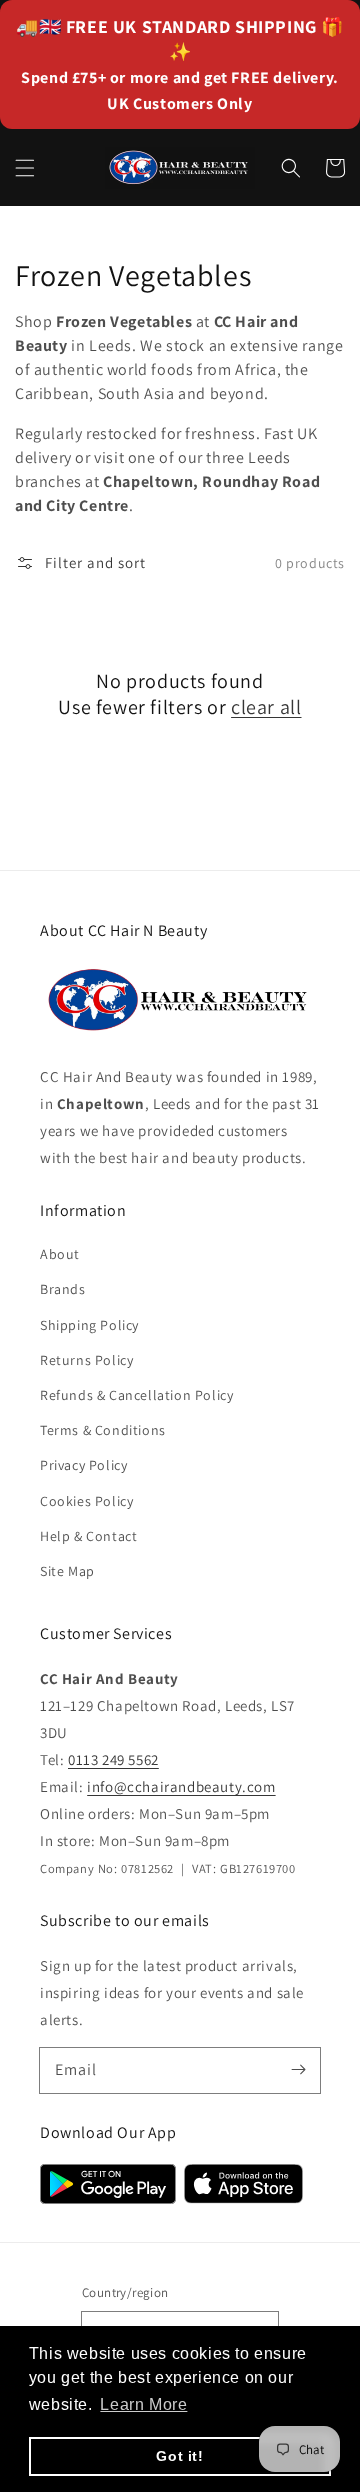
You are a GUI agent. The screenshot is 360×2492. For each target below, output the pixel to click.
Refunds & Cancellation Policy (136, 1395)
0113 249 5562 (113, 1759)
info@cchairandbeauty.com (181, 1786)
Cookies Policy (86, 1501)
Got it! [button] (179, 2456)
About (60, 1254)
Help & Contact (88, 1536)
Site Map (67, 1571)
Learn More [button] (143, 2404)
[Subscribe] (298, 2070)
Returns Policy (86, 1360)
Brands (63, 1289)
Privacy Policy (83, 1465)
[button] (25, 168)
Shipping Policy (89, 1325)
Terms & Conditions (103, 1430)
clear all (266, 707)
